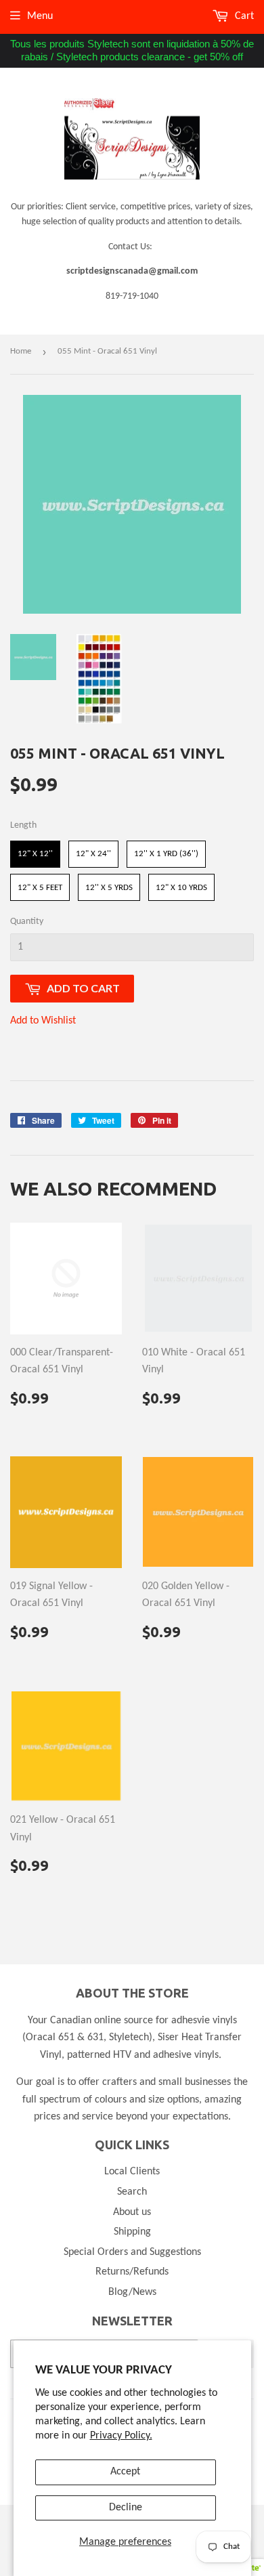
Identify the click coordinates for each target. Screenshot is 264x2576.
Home (21, 351)
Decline (126, 2508)
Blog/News (132, 2292)
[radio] (35, 854)
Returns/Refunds (132, 2272)
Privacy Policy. (121, 2436)
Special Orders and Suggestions (132, 2252)
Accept (125, 2472)
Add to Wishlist (43, 1021)
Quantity (27, 922)
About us (132, 2212)
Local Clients (132, 2172)
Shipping (132, 2232)
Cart (243, 16)
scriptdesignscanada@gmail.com (132, 271)
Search (132, 2192)
